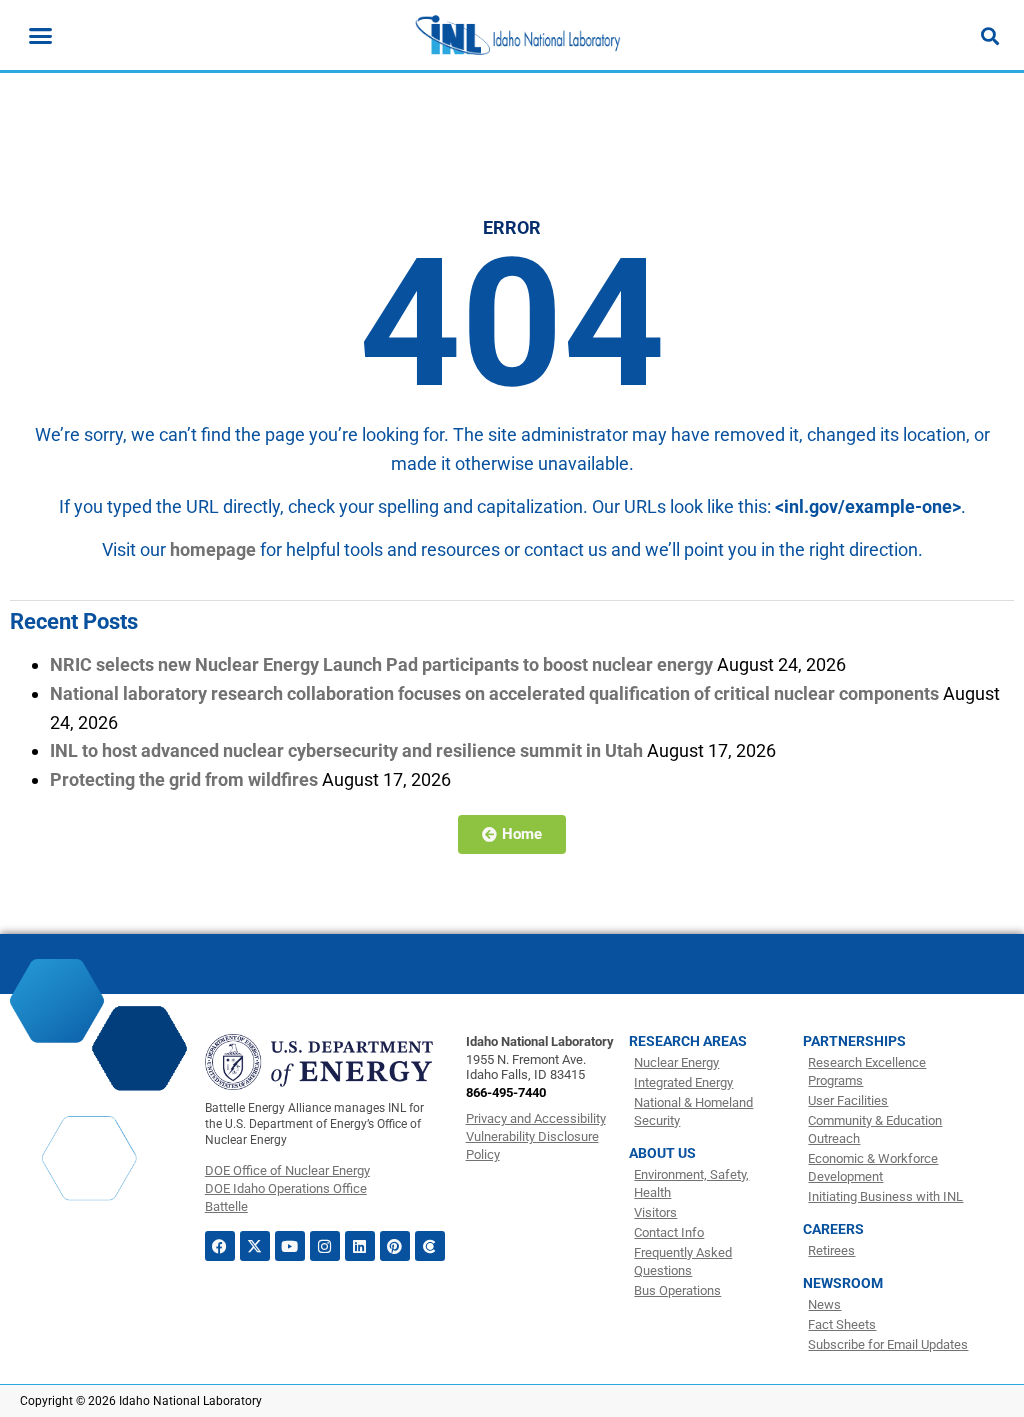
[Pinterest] (395, 1246)
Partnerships (854, 1041)
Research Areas (688, 1041)
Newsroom (843, 1283)
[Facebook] (220, 1246)
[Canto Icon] (430, 1246)
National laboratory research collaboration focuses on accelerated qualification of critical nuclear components (494, 693)
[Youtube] (290, 1246)
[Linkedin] (360, 1246)
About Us (662, 1153)
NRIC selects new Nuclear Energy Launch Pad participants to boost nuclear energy (381, 664)
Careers (833, 1229)
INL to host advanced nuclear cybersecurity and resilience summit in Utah (346, 750)
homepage (213, 549)
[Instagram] (325, 1246)
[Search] (990, 36)
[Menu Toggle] (40, 35)
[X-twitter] (255, 1246)
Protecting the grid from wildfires (184, 779)
